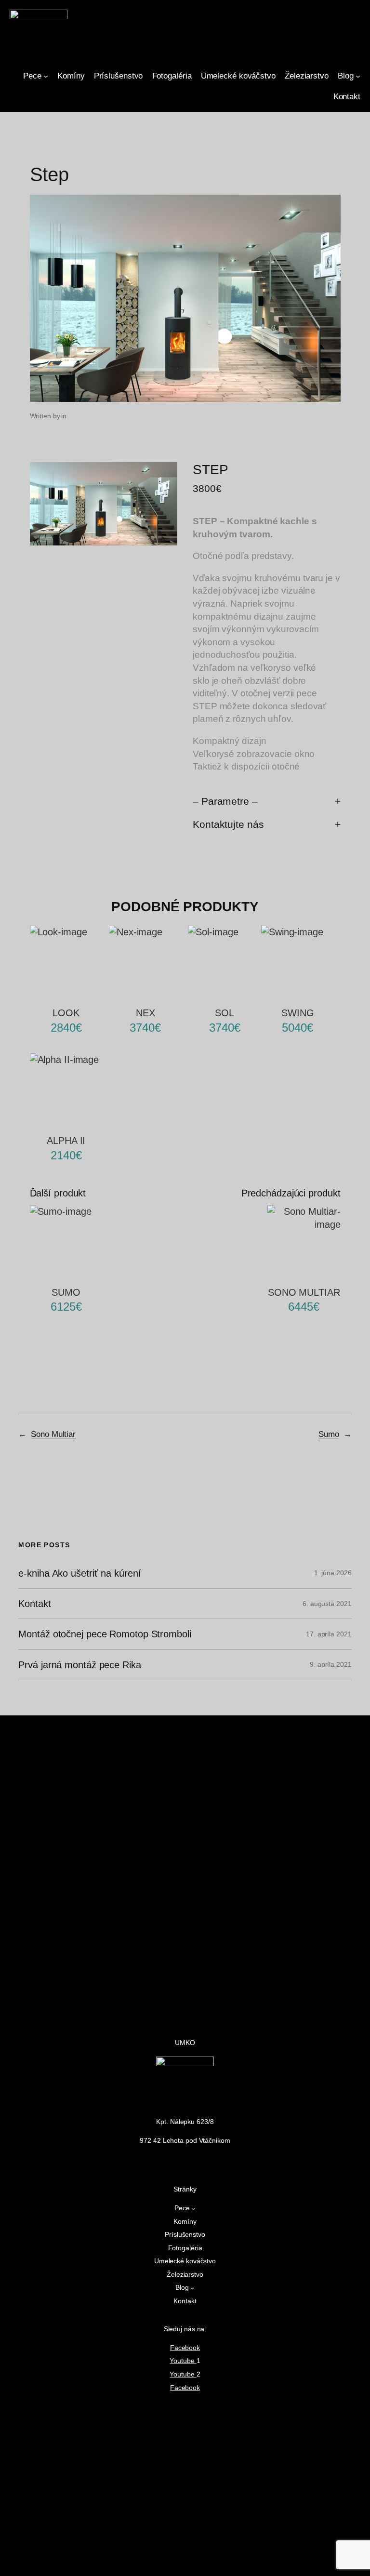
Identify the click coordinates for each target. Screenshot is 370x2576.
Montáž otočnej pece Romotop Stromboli (105, 1634)
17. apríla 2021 (329, 1634)
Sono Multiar (53, 1434)
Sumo (329, 1434)
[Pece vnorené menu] (46, 76)
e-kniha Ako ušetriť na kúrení (79, 1573)
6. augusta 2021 (327, 1604)
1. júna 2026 (333, 1573)
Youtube (183, 2361)
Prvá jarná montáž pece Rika (79, 1665)
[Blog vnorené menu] (358, 76)
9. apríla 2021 (331, 1664)
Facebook (185, 2348)
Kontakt (34, 1604)
